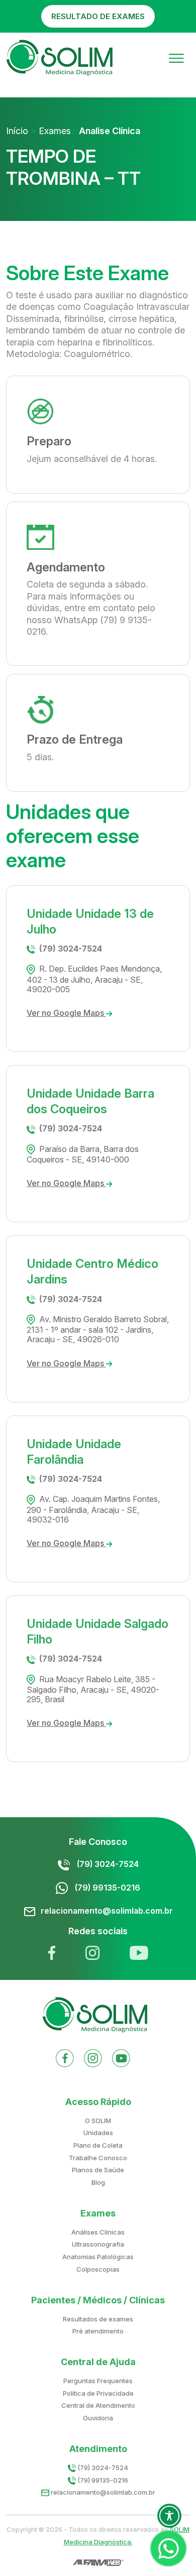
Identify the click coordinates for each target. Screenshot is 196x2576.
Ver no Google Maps (66, 1013)
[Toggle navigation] (176, 57)
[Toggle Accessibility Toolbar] (169, 2516)
